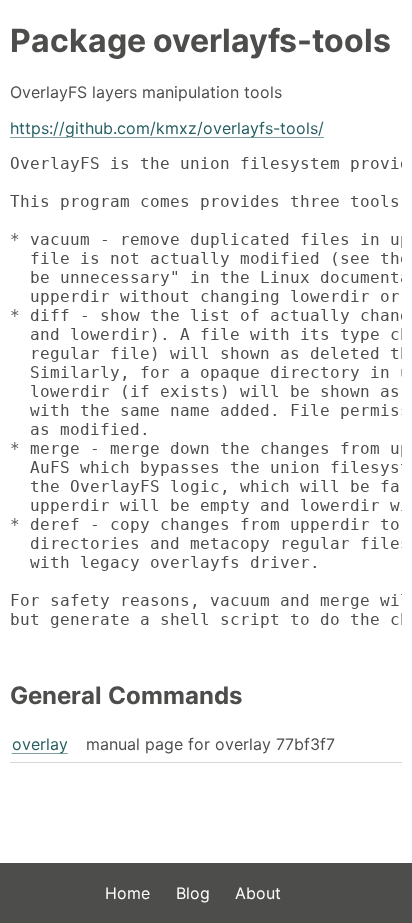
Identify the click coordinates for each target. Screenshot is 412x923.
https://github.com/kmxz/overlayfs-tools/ (167, 128)
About (258, 893)
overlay (40, 744)
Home (127, 893)
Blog (193, 893)
